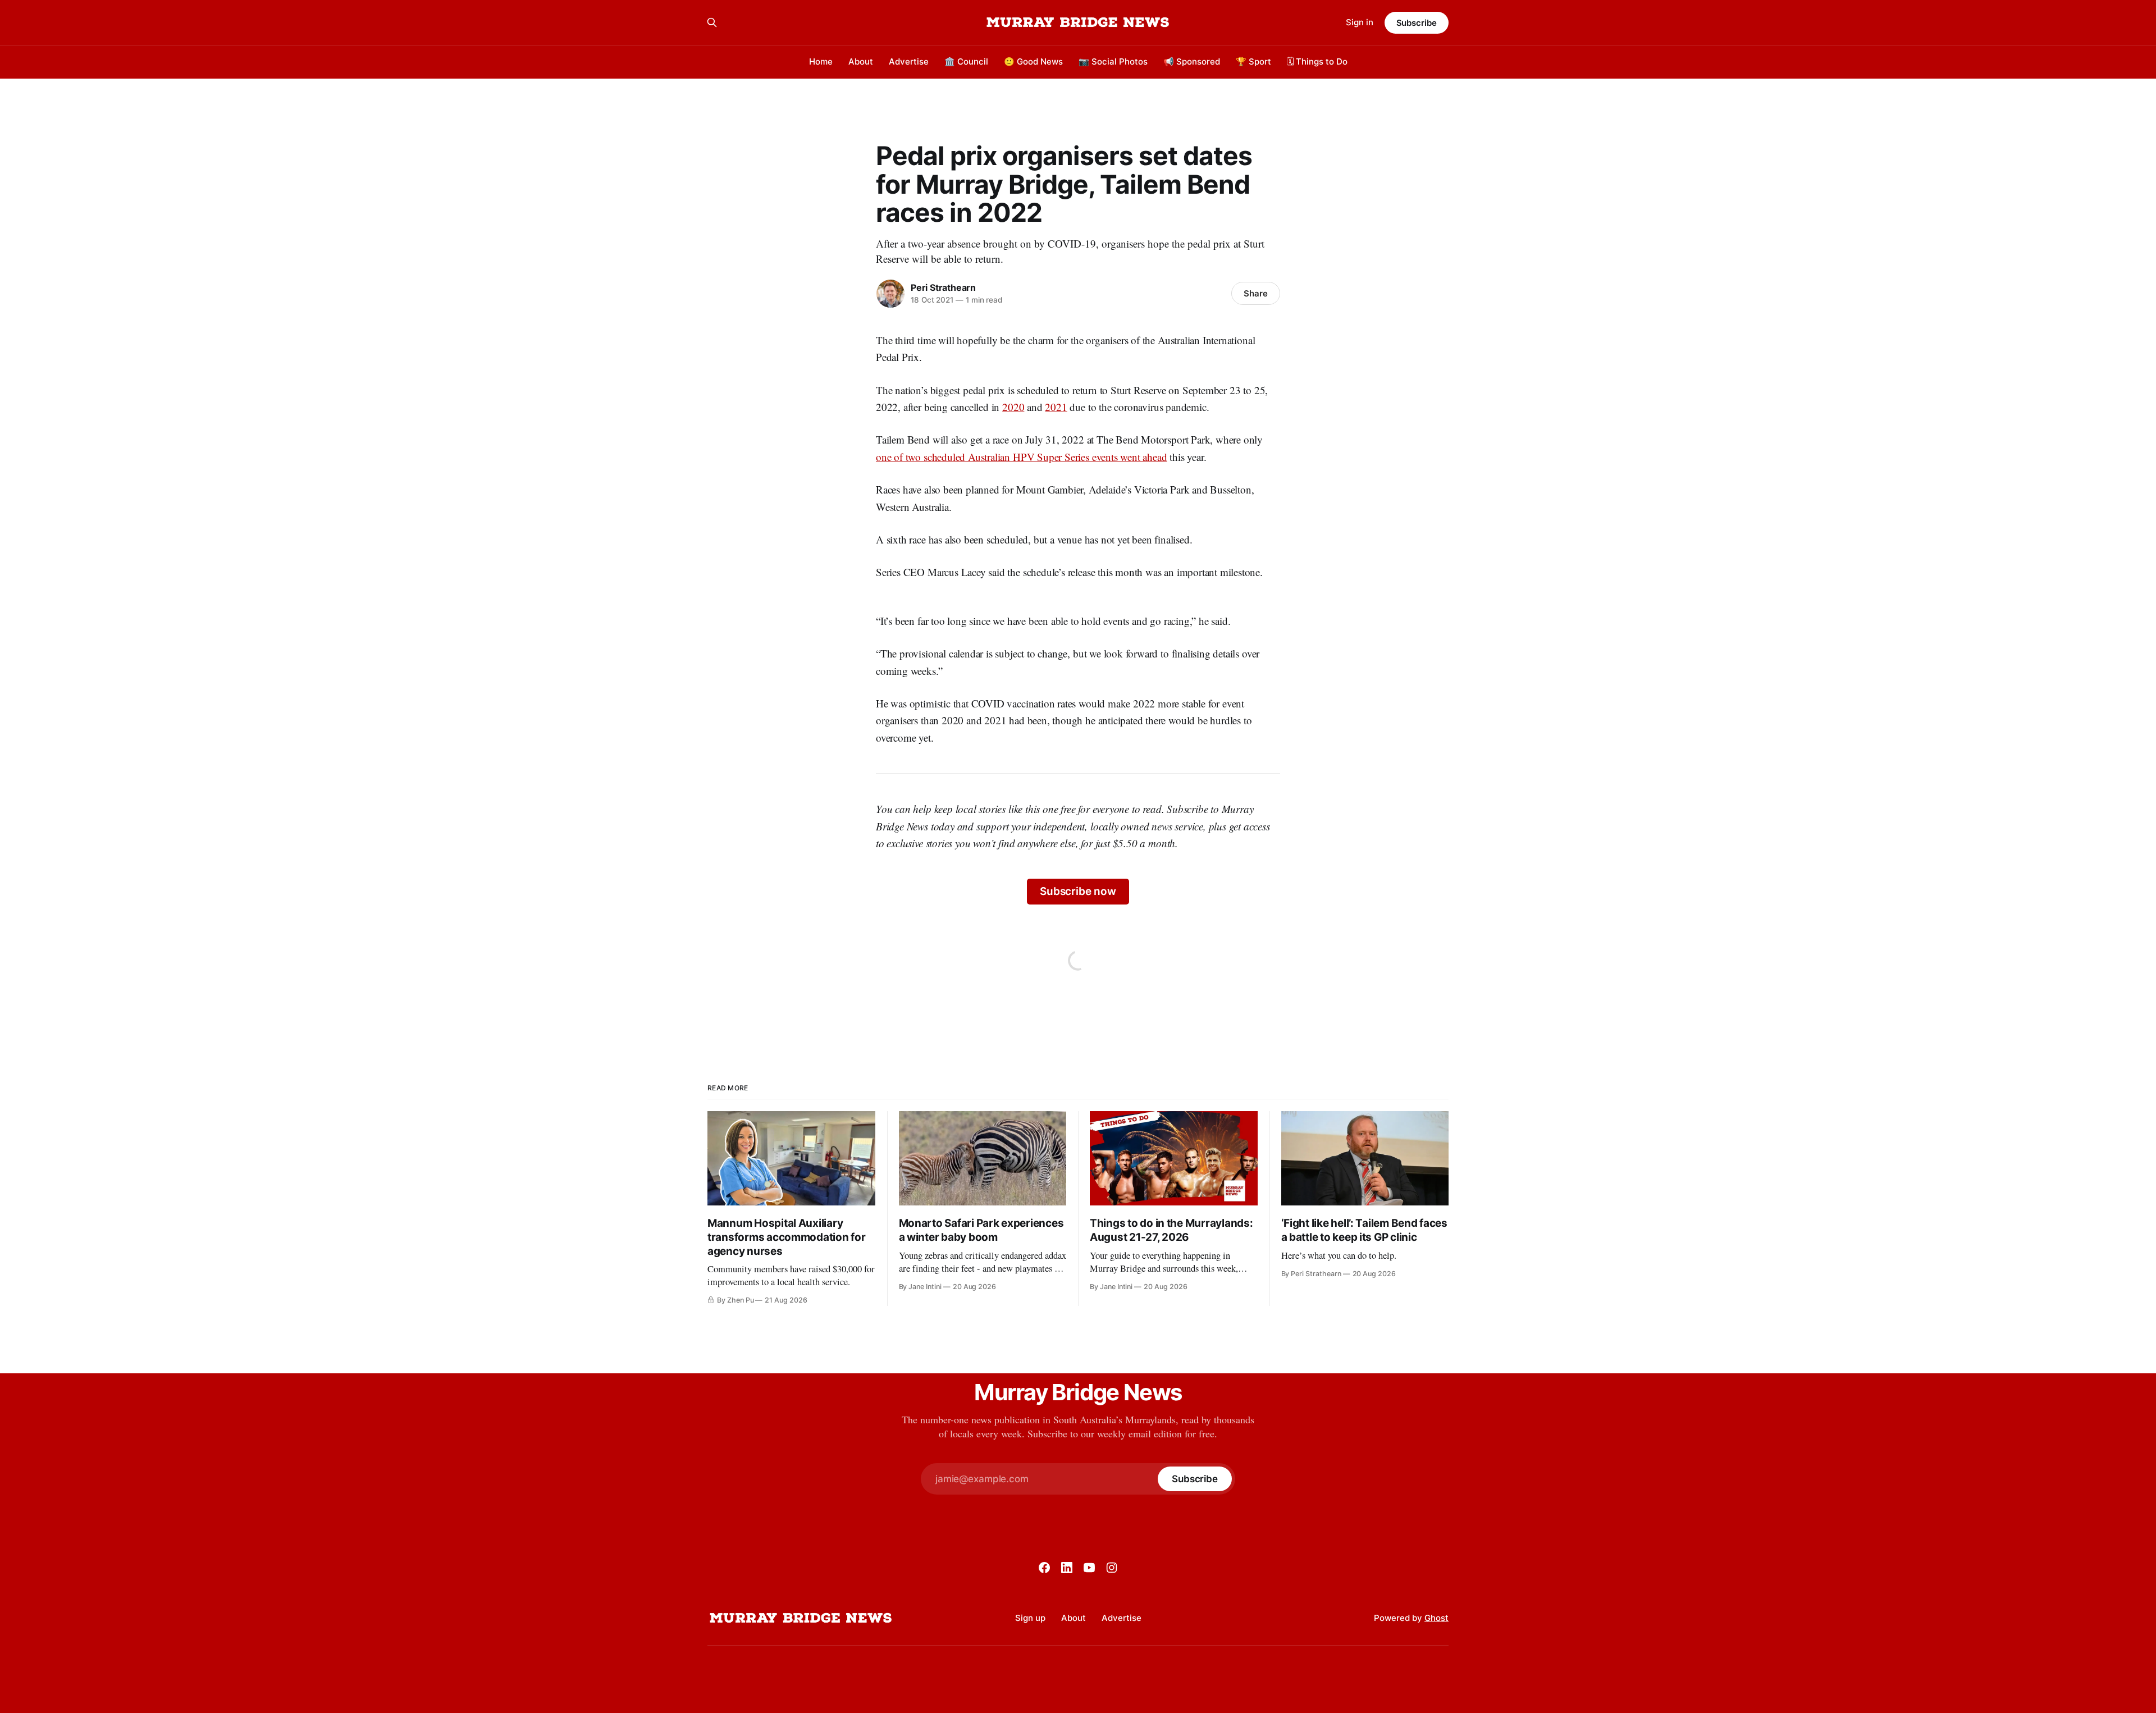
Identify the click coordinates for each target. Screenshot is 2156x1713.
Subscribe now (1078, 891)
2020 (1013, 407)
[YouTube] (1089, 1568)
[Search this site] (712, 22)
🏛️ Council (966, 61)
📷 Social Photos (1113, 61)
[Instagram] (1112, 1568)
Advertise (909, 61)
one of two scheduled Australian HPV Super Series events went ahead (1021, 457)
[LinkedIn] (1067, 1568)
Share (1256, 293)
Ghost (1436, 1618)
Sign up (1030, 1618)
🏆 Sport (1253, 61)
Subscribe (1417, 23)
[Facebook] (1044, 1568)
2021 (1056, 407)
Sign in (1360, 22)
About (861, 61)
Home (821, 61)
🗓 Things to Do (1317, 61)
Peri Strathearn (943, 287)
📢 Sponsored (1192, 61)
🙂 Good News (1033, 61)
